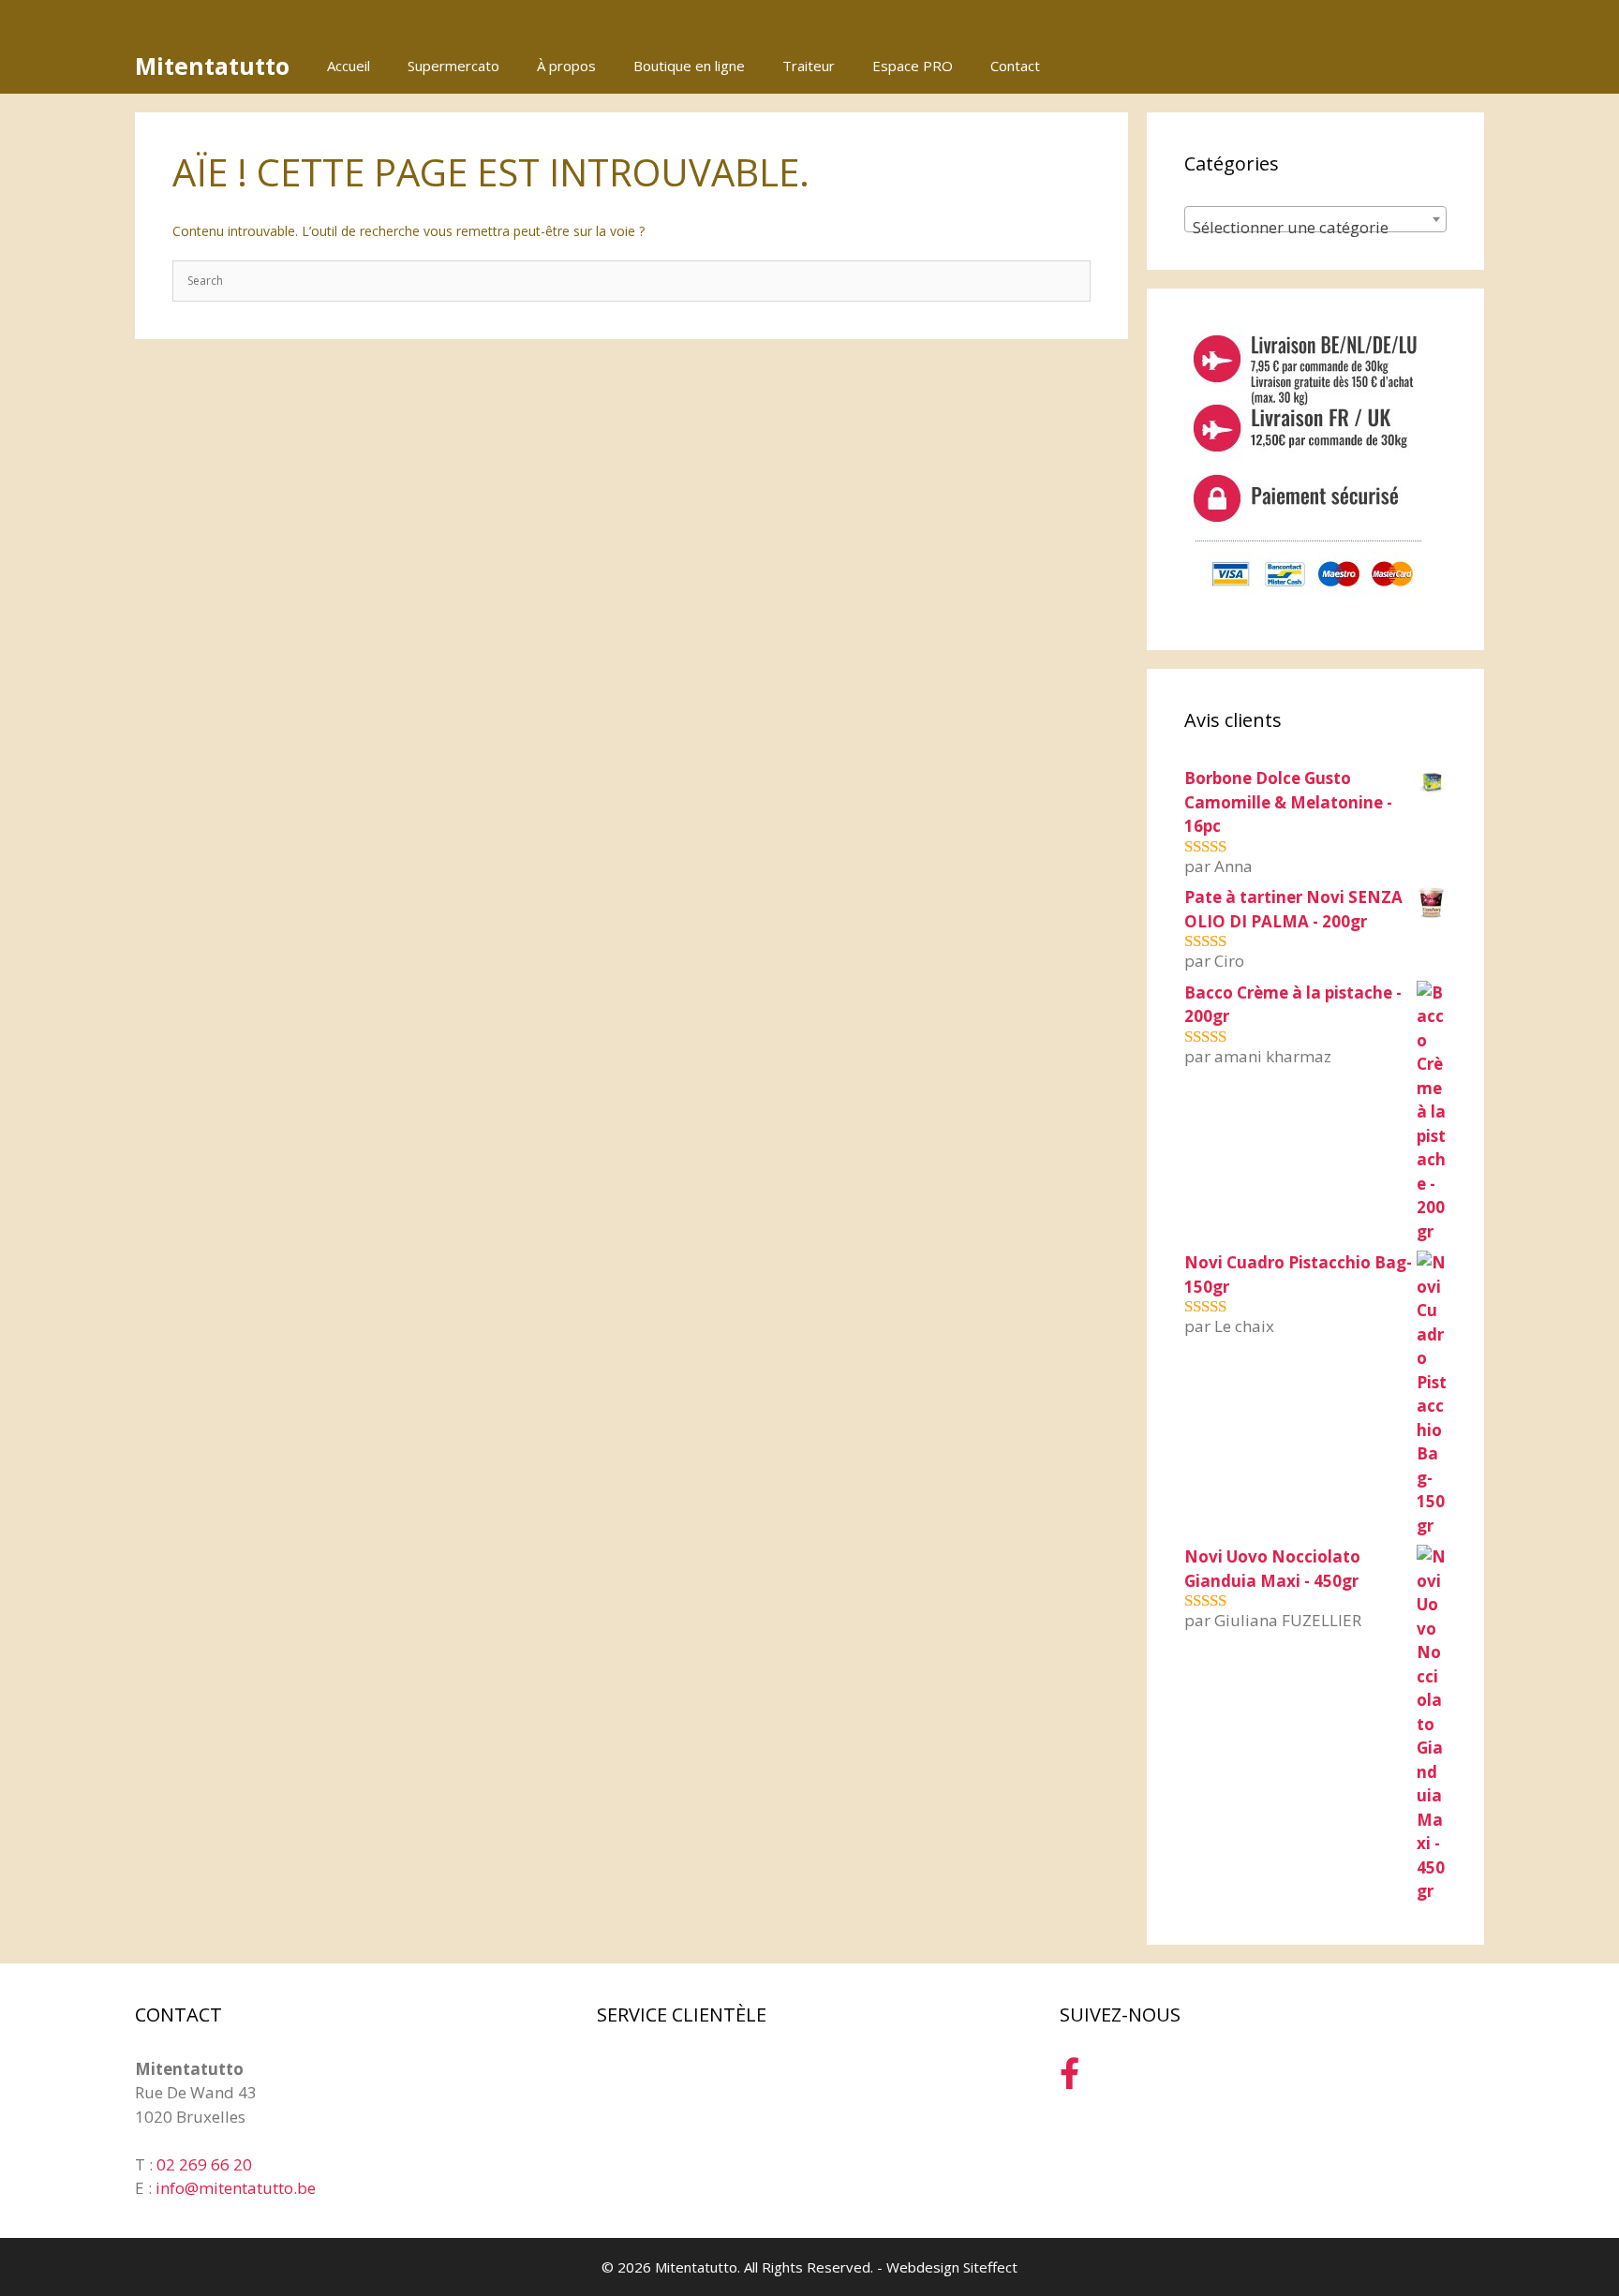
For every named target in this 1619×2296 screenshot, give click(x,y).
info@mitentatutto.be (236, 2188)
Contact (1015, 66)
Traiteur (809, 66)
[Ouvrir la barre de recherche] (1408, 66)
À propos (566, 66)
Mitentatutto (212, 66)
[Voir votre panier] (1460, 66)
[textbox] (1315, 228)
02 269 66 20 (204, 2164)
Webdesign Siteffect (952, 2267)
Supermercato (453, 66)
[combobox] (1315, 219)
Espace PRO (913, 66)
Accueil (349, 66)
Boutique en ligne (689, 66)
